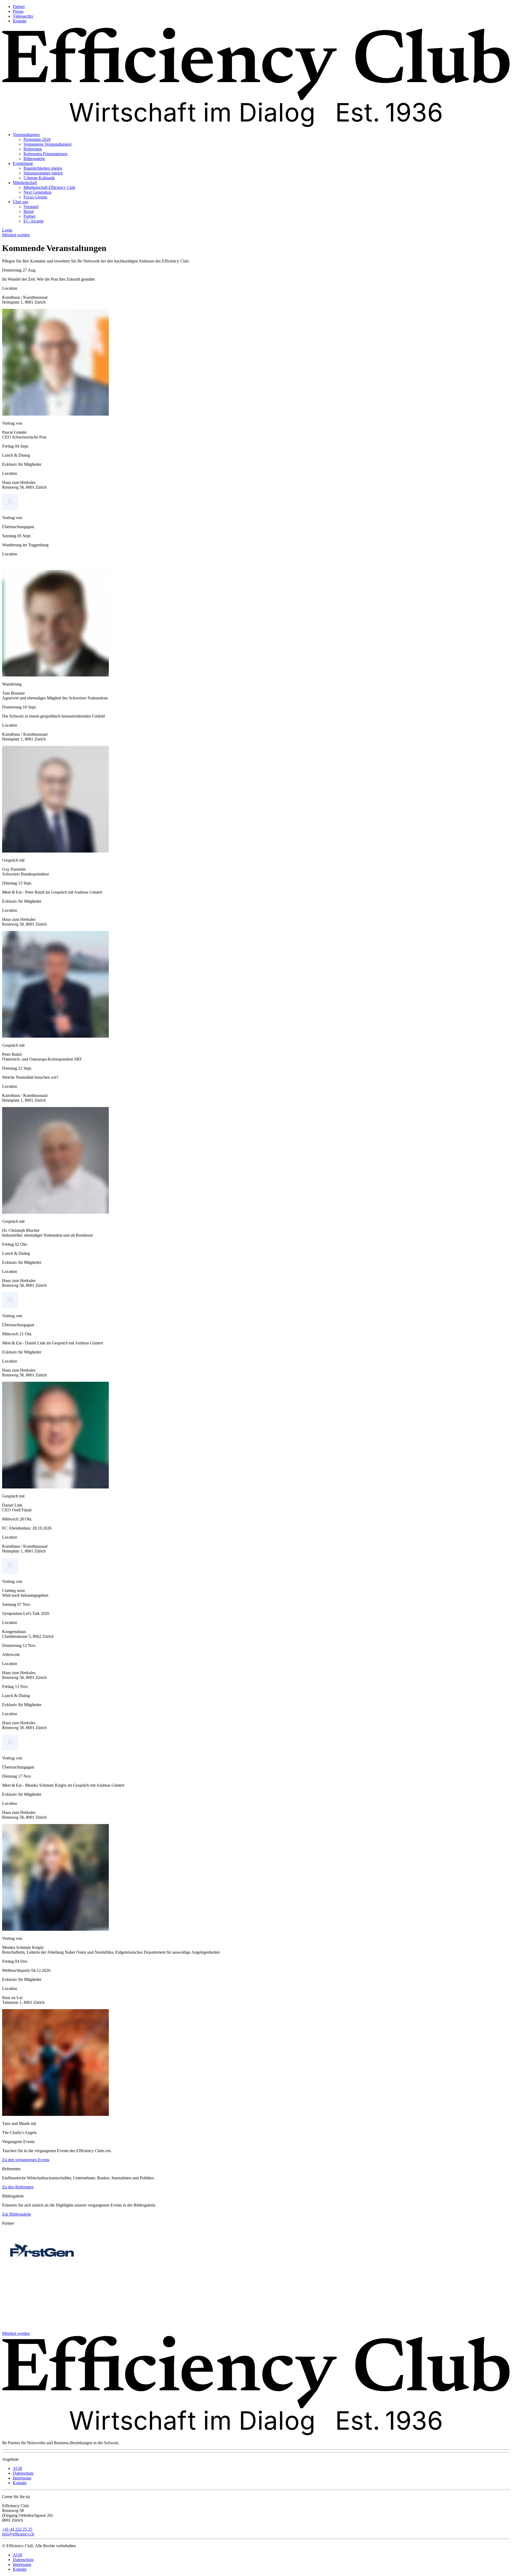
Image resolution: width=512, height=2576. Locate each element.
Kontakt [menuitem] (20, 21)
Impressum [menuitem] (22, 2478)
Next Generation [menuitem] (37, 192)
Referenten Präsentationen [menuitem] (45, 154)
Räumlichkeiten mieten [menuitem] (43, 168)
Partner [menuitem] (19, 7)
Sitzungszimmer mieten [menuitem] (43, 173)
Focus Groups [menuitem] (35, 197)
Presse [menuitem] (18, 11)
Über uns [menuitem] (21, 202)
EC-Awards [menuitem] (33, 221)
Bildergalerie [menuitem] (34, 159)
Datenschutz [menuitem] (23, 2473)
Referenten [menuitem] (33, 149)
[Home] (256, 126)
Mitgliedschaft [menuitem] (25, 183)
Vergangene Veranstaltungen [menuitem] (47, 144)
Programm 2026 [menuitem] (37, 139)
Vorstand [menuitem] (31, 207)
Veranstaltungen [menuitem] (26, 135)
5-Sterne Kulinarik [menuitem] (39, 178)
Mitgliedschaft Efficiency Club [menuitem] (49, 187)
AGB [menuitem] (17, 2468)
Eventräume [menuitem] (23, 163)
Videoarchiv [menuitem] (23, 16)
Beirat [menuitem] (29, 211)
